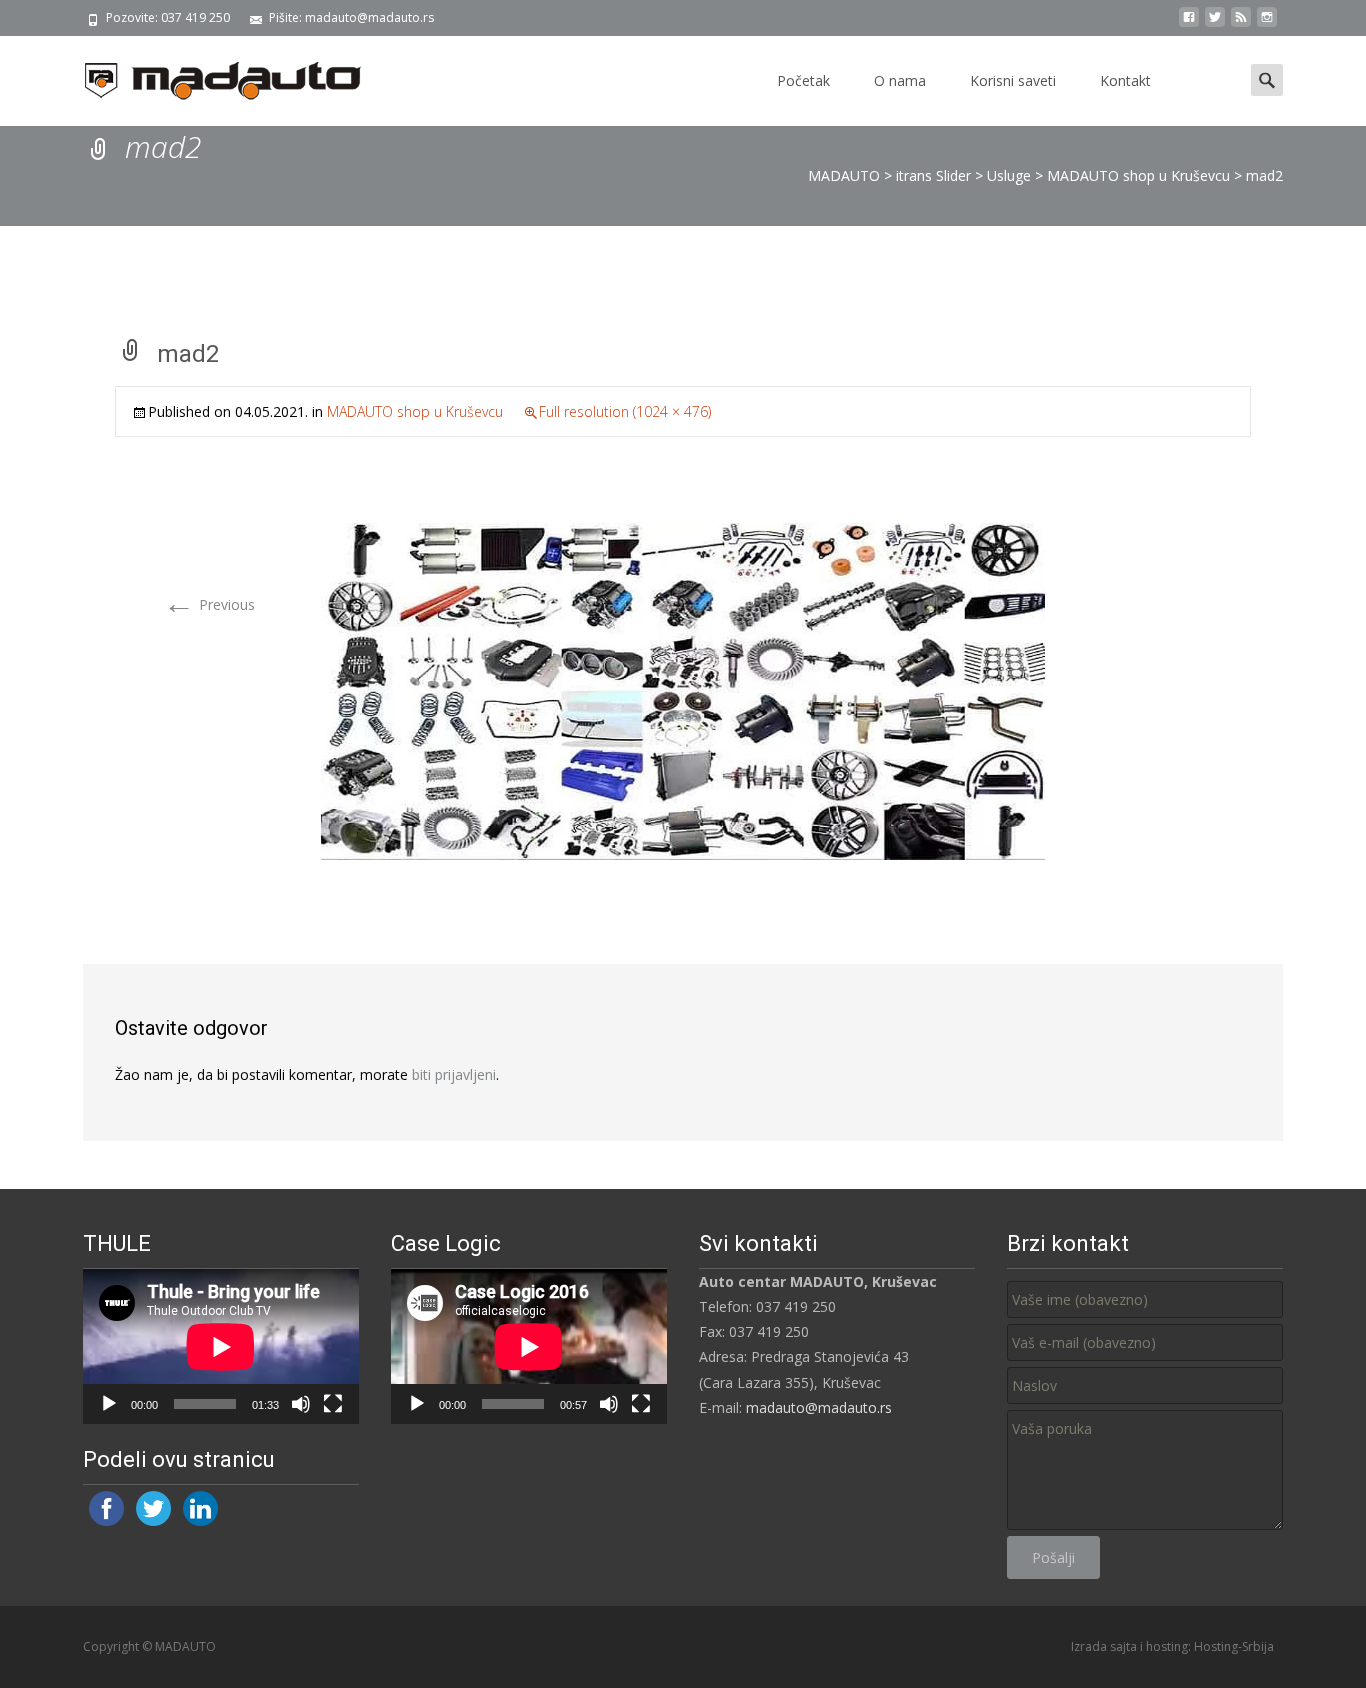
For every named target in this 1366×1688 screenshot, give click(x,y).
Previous (209, 604)
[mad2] (683, 689)
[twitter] (1215, 24)
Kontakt (1125, 80)
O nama (900, 80)
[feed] (1241, 24)
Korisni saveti (1013, 80)
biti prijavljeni (454, 1074)
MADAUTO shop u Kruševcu (415, 411)
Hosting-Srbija (1234, 1646)
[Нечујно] (301, 1404)
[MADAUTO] (207, 76)
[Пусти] (109, 1404)
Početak (803, 80)
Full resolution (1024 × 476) (625, 411)
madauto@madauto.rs (819, 1407)
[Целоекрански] (333, 1404)
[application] (221, 1346)
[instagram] (1267, 24)
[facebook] (1189, 24)
